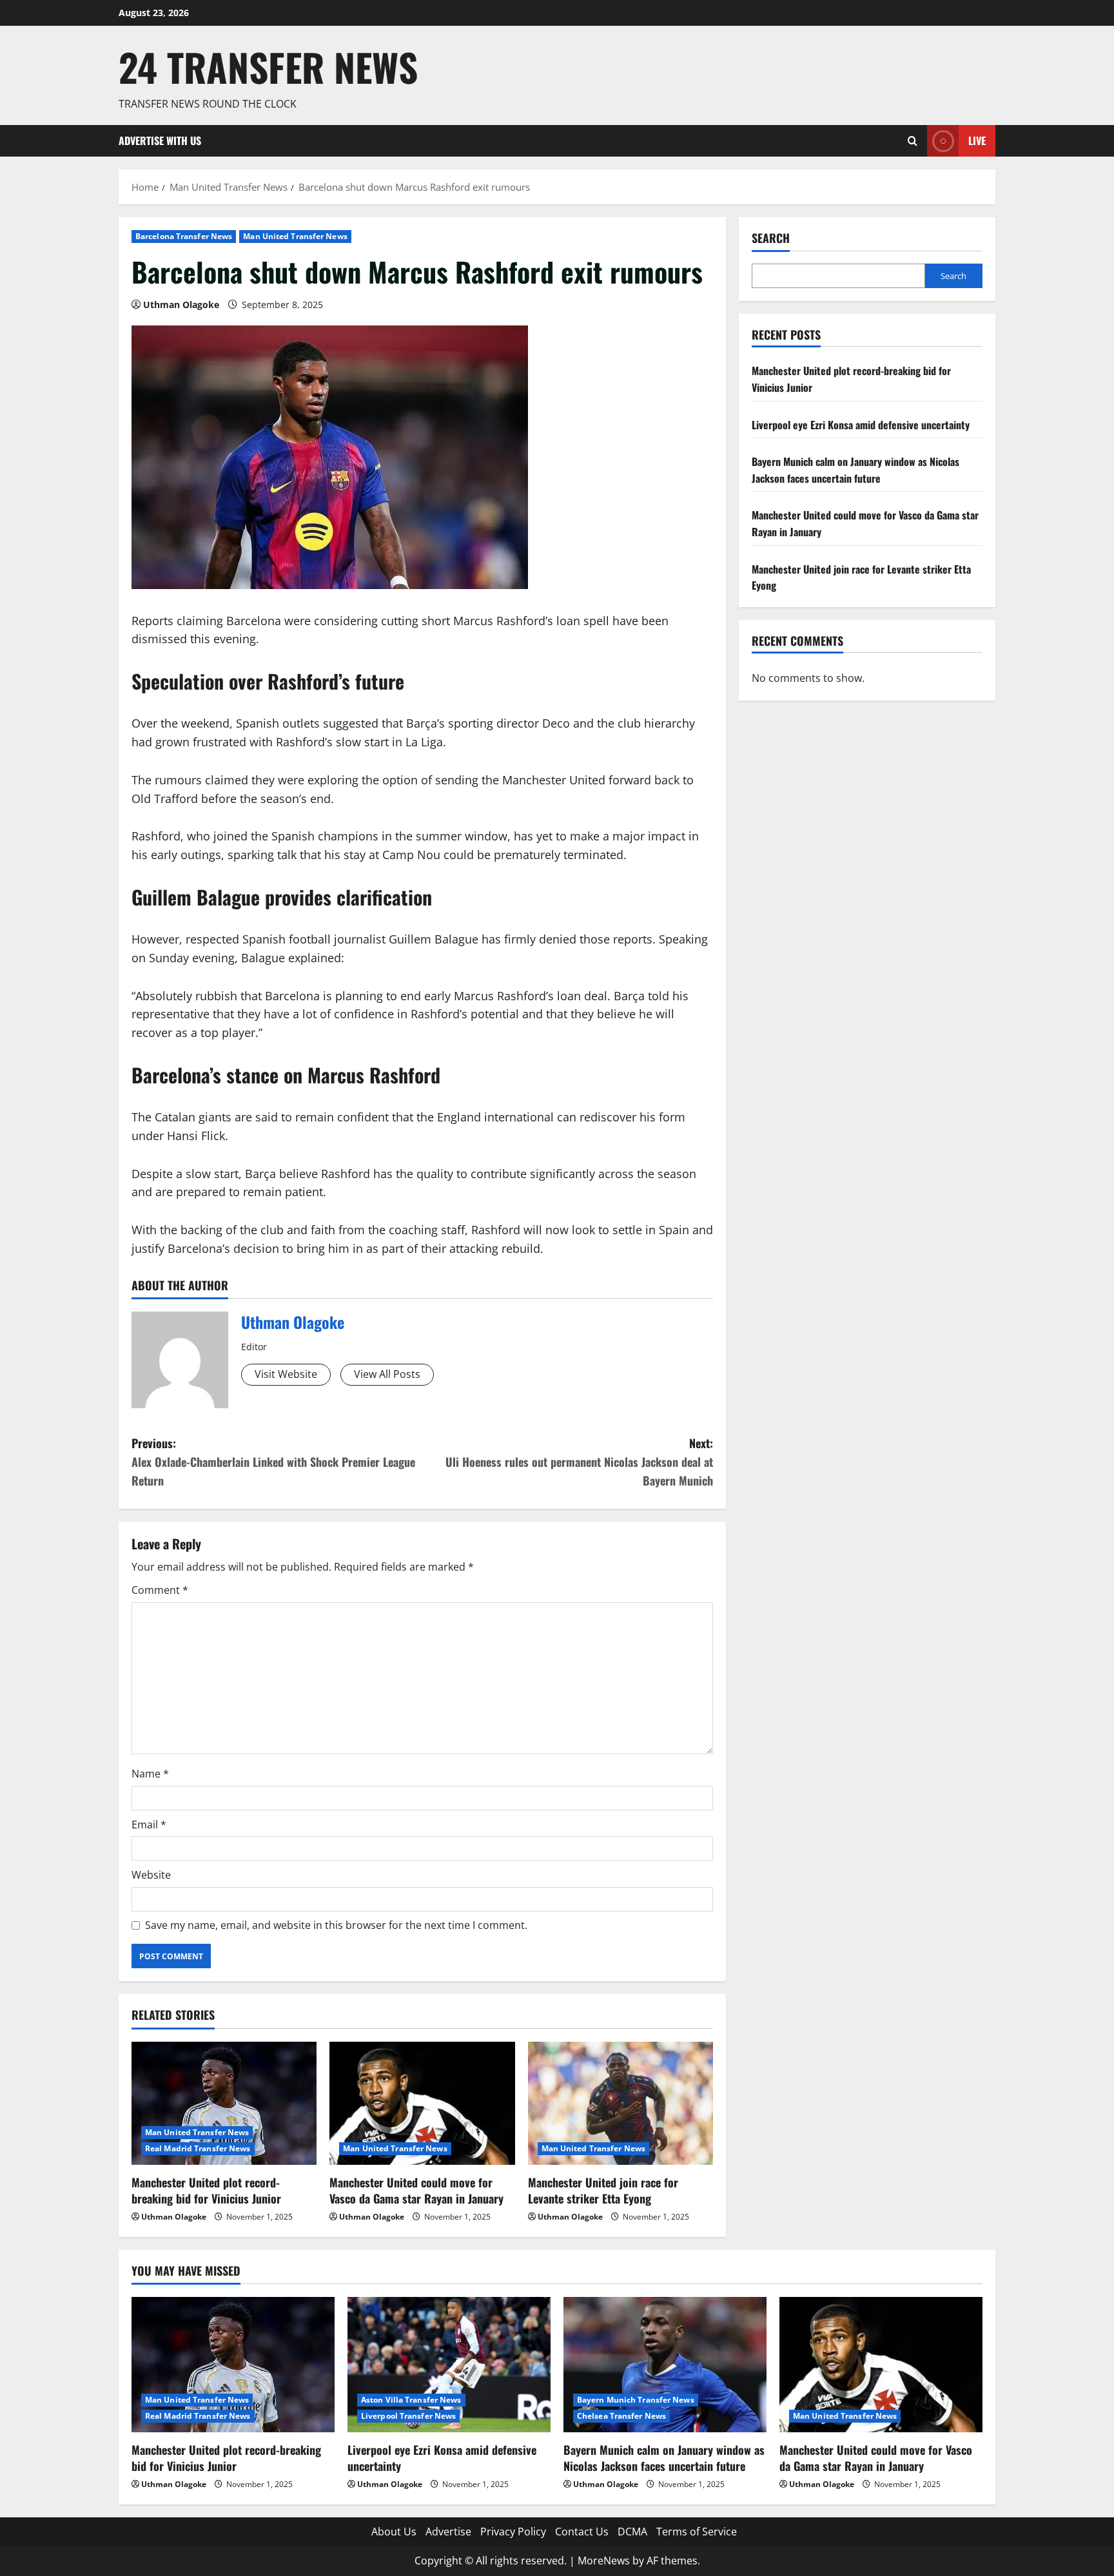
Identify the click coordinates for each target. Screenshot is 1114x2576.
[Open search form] (913, 141)
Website (151, 1875)
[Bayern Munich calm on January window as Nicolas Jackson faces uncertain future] (665, 2365)
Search (771, 238)
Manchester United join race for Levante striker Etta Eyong (603, 2190)
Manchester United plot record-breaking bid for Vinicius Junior (206, 2190)
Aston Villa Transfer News (411, 2400)
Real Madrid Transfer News (198, 2148)
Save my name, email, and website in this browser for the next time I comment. (336, 1925)
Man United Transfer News (295, 236)
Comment (160, 1590)
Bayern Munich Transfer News (636, 2400)
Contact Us (582, 2532)
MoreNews (604, 2561)
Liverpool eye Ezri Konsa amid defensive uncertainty (861, 425)
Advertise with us (160, 140)
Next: (579, 1462)
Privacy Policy (513, 2532)
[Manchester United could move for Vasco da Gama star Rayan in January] (422, 2104)
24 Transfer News (268, 67)
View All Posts (387, 1374)
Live (977, 140)
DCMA (632, 2532)
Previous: (273, 1462)
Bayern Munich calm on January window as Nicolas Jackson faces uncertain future (855, 470)
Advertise (448, 2532)
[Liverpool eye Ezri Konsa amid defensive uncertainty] (449, 2365)
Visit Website (286, 1374)
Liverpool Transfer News (408, 2416)
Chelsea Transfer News (621, 2416)
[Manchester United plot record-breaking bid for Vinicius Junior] (224, 2104)
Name (150, 1774)
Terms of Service (697, 2532)
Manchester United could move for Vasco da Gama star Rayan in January (416, 2190)
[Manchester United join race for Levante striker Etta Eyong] (621, 2104)
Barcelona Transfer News (184, 236)
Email (149, 1825)
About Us (394, 2532)
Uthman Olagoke (181, 305)
